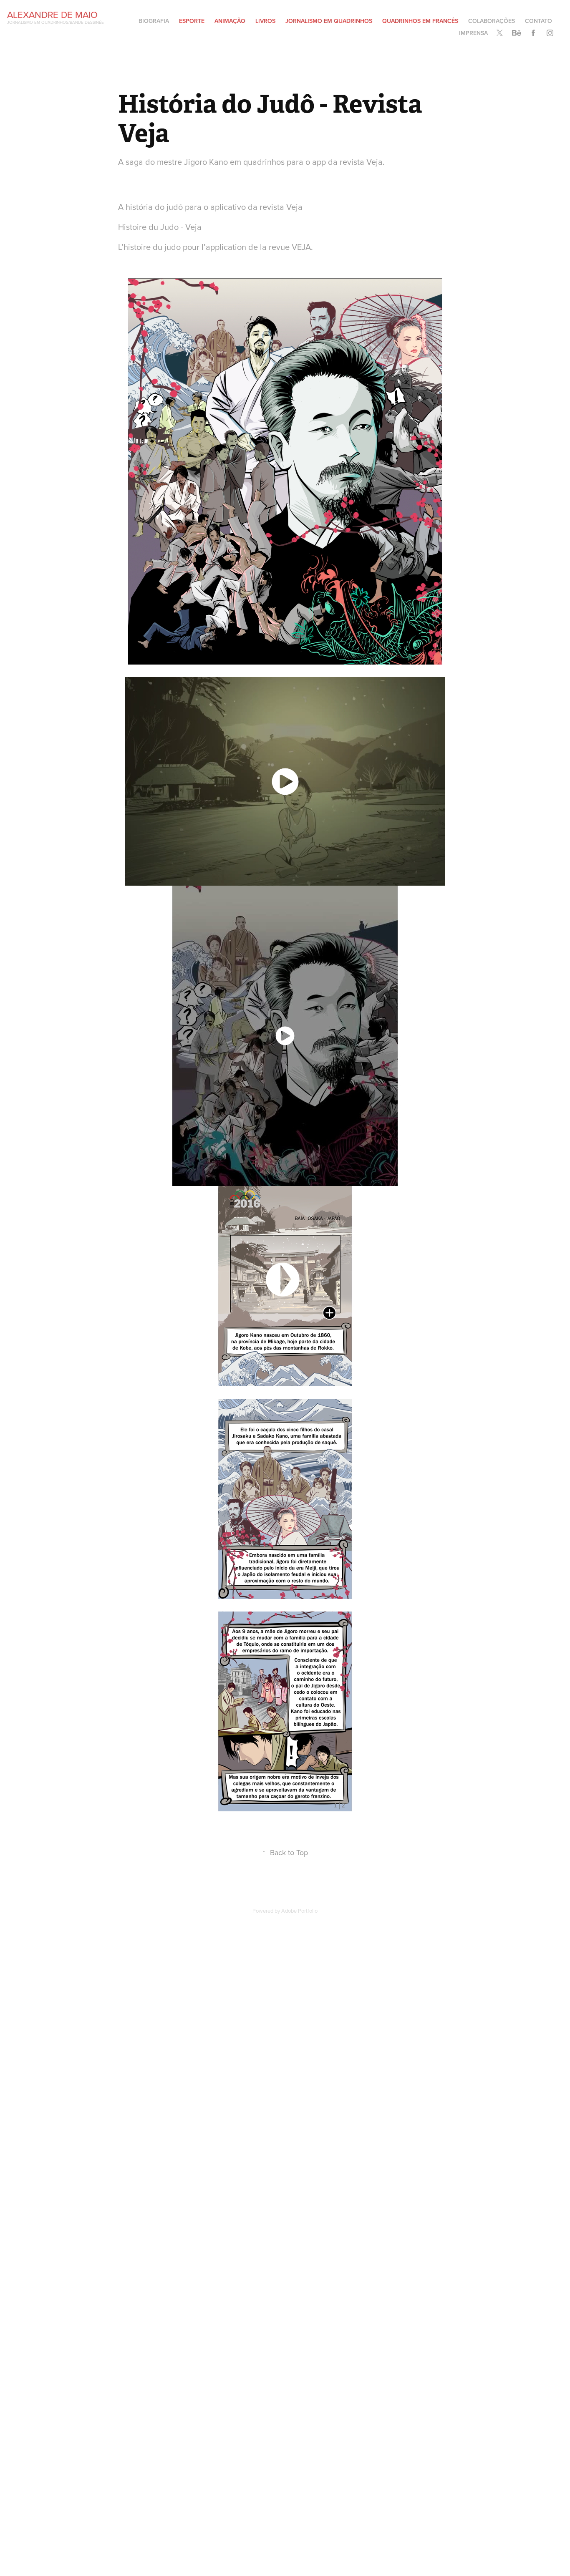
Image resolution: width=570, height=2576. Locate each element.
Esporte (192, 21)
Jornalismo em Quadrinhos (329, 21)
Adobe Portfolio (299, 1911)
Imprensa (473, 33)
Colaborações (492, 21)
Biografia (154, 21)
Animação (230, 21)
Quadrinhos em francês (420, 21)
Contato (538, 21)
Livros (265, 21)
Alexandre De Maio (52, 14)
